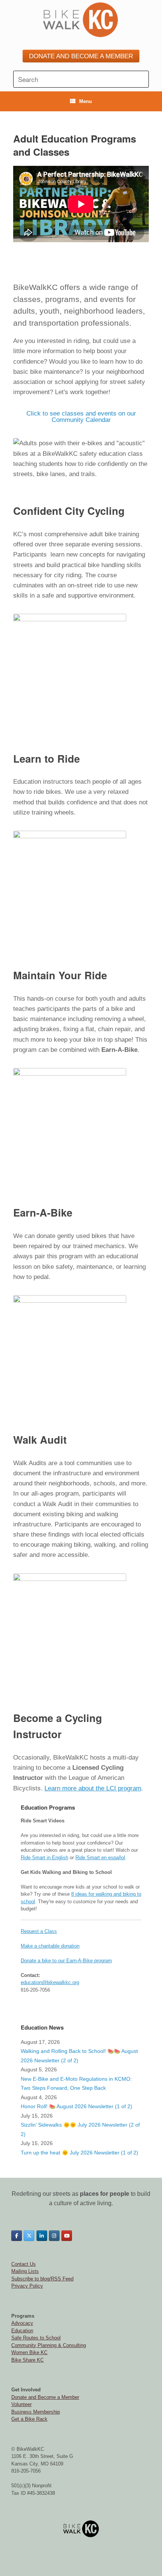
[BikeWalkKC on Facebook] (17, 2236)
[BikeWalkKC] (81, 20)
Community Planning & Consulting (49, 2345)
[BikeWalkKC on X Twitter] (29, 2236)
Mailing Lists (25, 2271)
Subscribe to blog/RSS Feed (42, 2279)
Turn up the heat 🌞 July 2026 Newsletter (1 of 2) (79, 2153)
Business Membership (36, 2412)
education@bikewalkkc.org (50, 1982)
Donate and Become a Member (45, 2397)
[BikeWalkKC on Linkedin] (42, 2236)
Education (22, 2331)
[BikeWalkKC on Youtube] (67, 2236)
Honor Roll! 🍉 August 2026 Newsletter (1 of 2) (76, 2106)
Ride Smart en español (100, 1858)
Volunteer (21, 2404)
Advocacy (22, 2323)
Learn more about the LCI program (93, 1788)
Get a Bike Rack (29, 2419)
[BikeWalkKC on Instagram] (54, 2236)
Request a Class (39, 1931)
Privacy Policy (27, 2286)
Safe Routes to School (36, 2338)
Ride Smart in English (44, 1858)
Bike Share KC (28, 2360)
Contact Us (24, 2264)
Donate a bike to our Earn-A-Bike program (66, 1961)
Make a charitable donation (50, 1946)
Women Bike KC (29, 2352)
